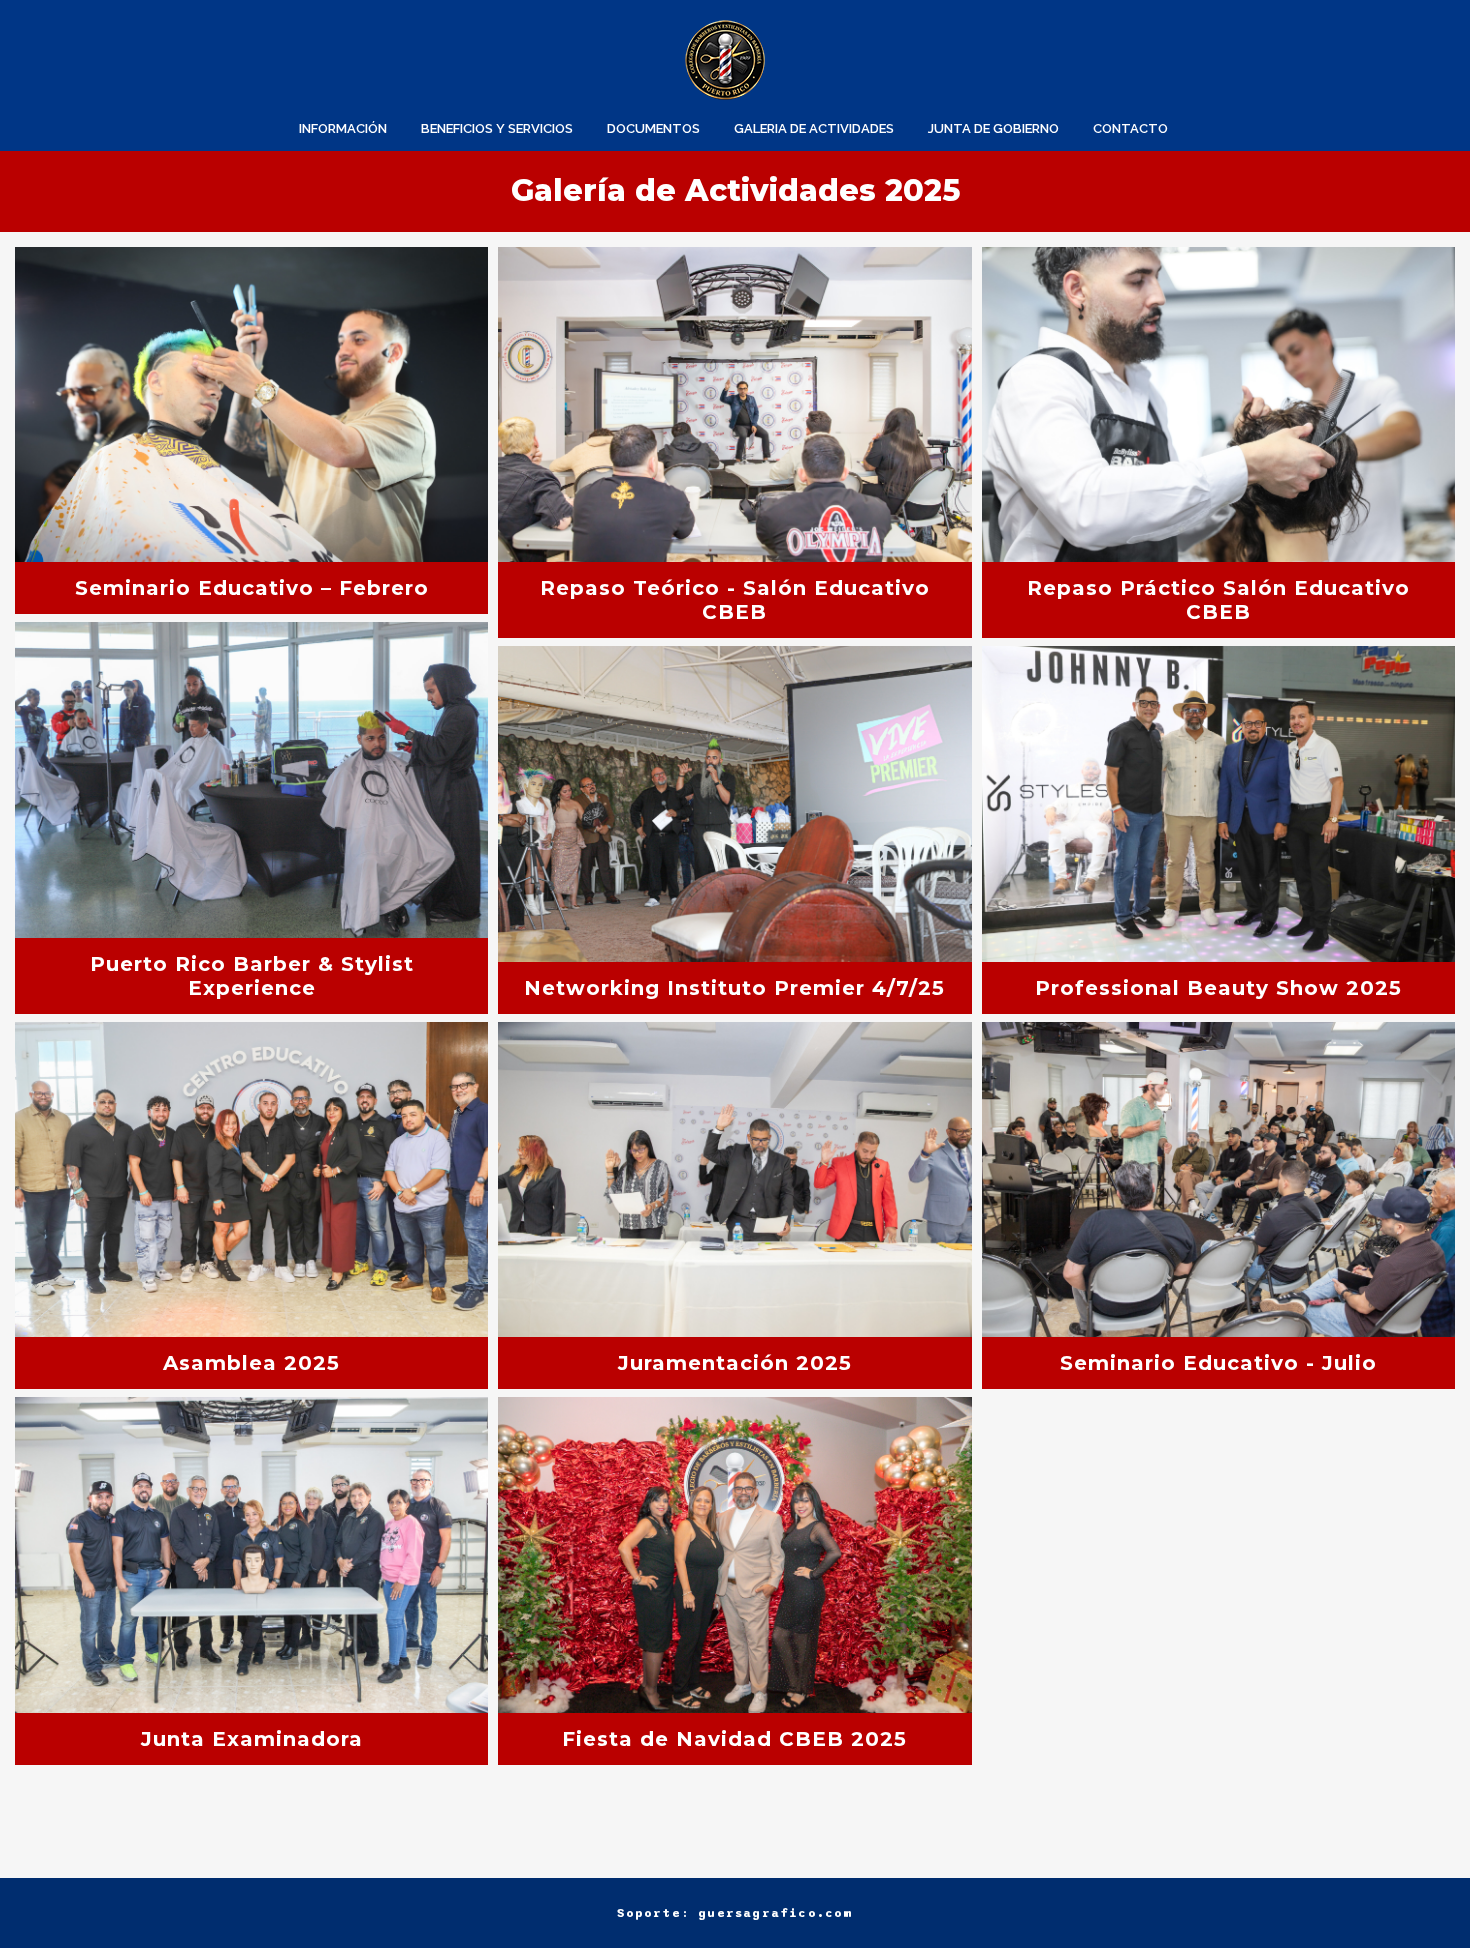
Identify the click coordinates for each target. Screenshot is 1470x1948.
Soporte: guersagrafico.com (734, 1913)
